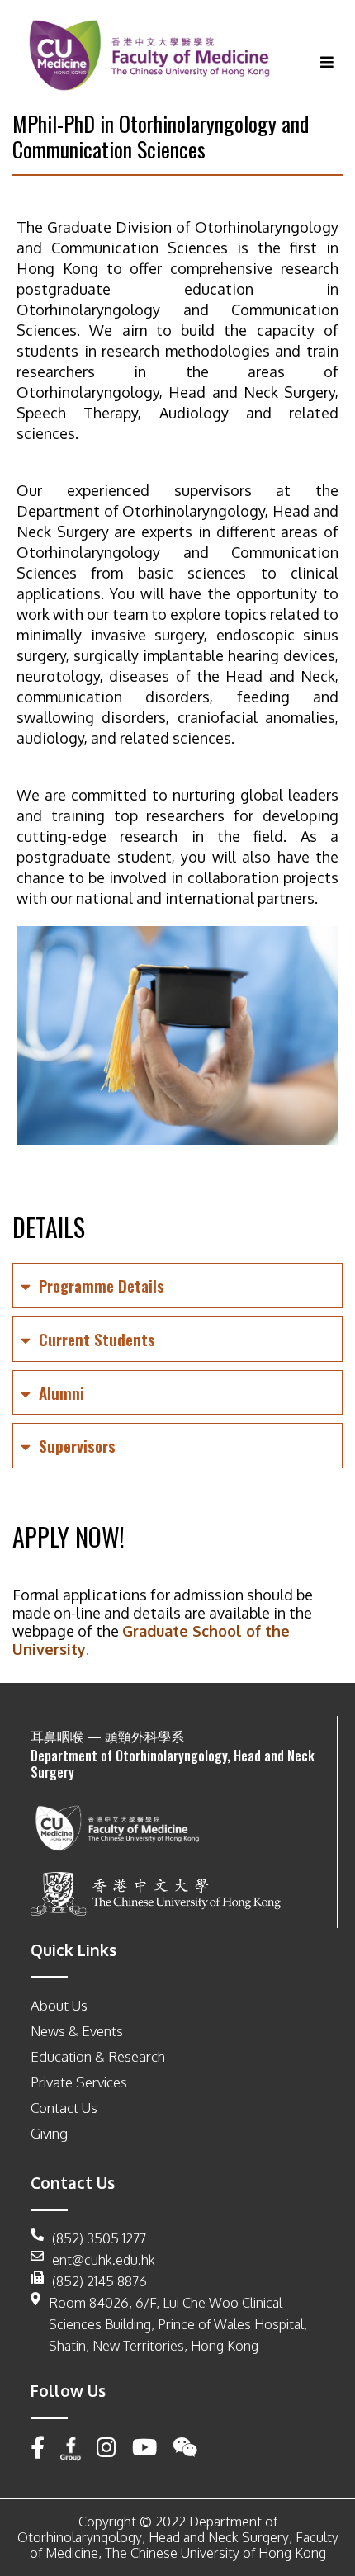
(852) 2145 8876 (99, 2281)
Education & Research (98, 2056)
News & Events (77, 2031)
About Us (59, 2005)
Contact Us (64, 2108)
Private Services (79, 2082)
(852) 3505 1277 (99, 2238)
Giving (49, 2133)
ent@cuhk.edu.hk (104, 2260)
